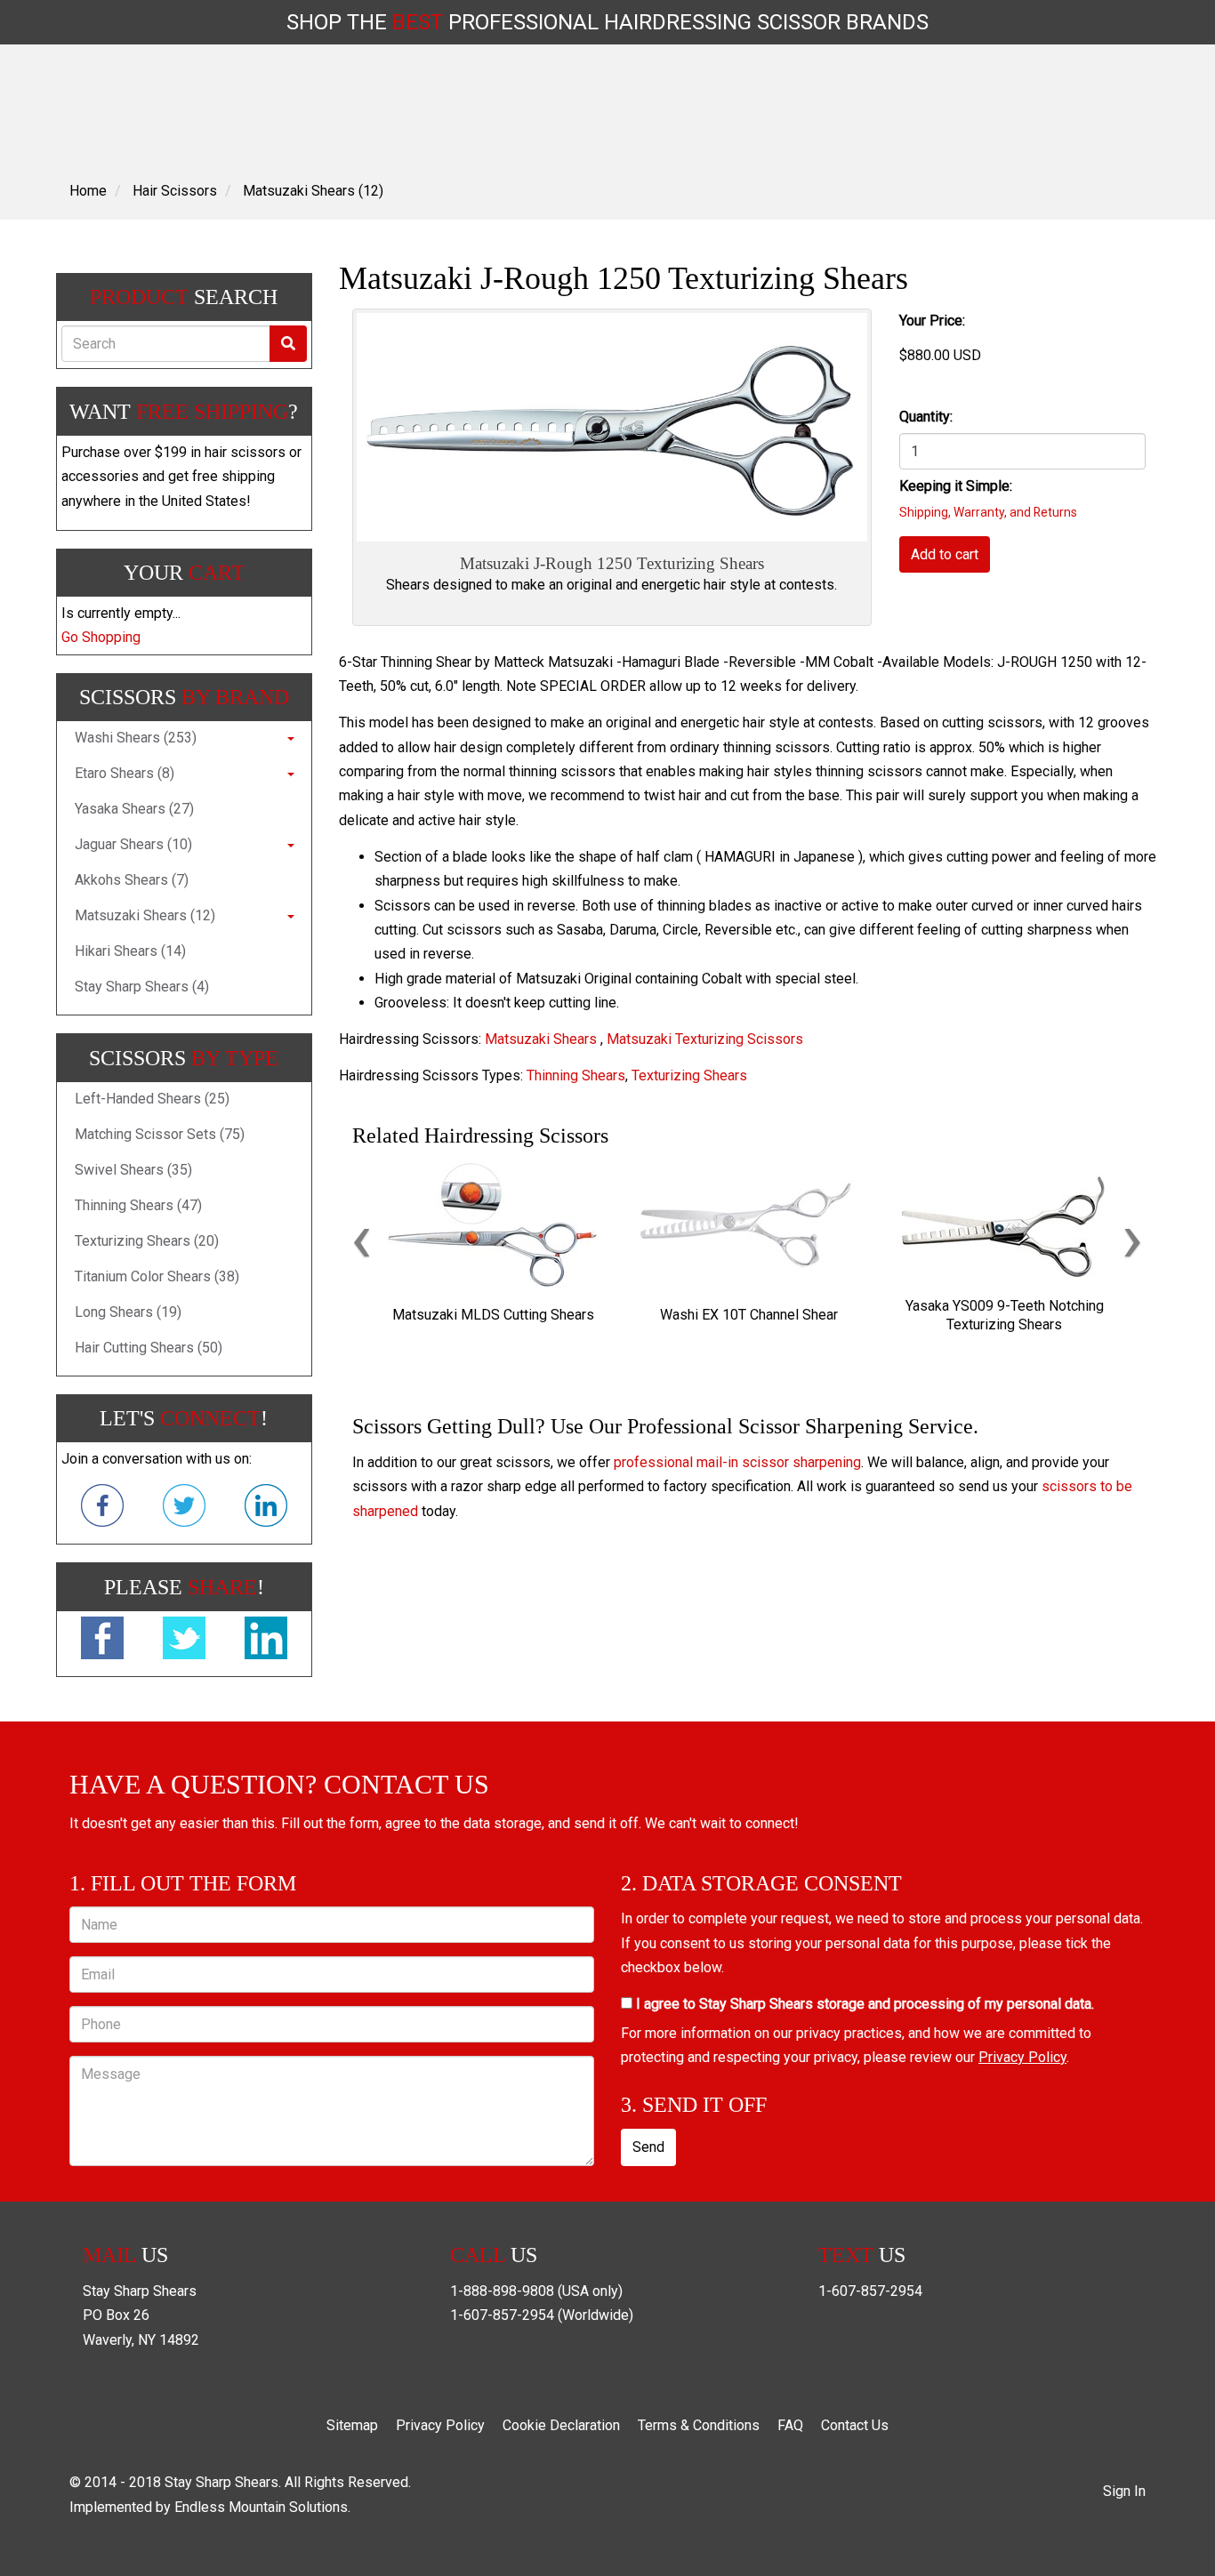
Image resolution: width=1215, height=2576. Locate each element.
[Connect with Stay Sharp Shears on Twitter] (184, 1509)
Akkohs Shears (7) (132, 880)
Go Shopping (101, 637)
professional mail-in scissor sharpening (737, 1462)
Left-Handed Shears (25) (152, 1099)
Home (88, 191)
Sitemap (352, 2425)
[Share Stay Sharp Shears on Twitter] (184, 1641)
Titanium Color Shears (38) (157, 1276)
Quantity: (926, 417)
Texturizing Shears (689, 1075)
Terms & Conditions (699, 2425)
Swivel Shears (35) (133, 1170)
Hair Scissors (175, 191)
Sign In (1124, 2491)
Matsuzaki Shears (541, 1039)
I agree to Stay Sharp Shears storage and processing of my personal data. (863, 2004)
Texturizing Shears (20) (147, 1241)
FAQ (790, 2425)
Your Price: (932, 321)
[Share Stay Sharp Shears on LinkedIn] (266, 1641)
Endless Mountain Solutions (261, 2507)
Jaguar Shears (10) (133, 844)
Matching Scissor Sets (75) (160, 1134)
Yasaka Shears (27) (134, 809)
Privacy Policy (1022, 2057)
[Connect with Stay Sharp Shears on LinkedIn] (266, 1509)
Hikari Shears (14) (130, 951)
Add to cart (945, 554)
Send (648, 2147)
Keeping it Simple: (956, 486)
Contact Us (855, 2425)
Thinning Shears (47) (138, 1205)
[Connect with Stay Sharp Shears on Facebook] (102, 1509)
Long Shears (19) (128, 1312)
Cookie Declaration (561, 2425)
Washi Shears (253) (136, 738)
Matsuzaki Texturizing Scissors (705, 1039)
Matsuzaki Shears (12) (313, 191)
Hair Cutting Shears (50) (149, 1348)
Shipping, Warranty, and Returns (988, 512)
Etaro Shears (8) (125, 773)
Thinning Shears (576, 1075)
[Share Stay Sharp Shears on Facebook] (102, 1641)
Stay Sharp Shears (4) (142, 987)
